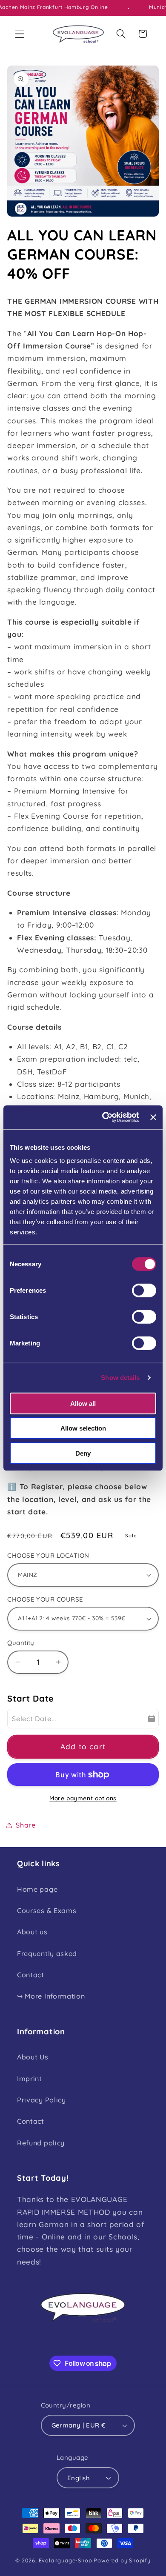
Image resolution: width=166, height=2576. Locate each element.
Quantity (21, 1643)
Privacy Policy (41, 2100)
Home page (37, 1889)
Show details (120, 1378)
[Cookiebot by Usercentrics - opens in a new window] (104, 1117)
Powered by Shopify (122, 2560)
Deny (83, 1453)
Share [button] (26, 1825)
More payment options (83, 1798)
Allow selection (83, 1428)
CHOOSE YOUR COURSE (45, 1599)
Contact (31, 1975)
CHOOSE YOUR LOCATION (48, 1555)
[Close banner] (153, 1117)
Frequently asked (47, 1953)
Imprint (30, 2079)
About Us (33, 2057)
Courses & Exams (47, 1911)
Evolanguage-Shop (66, 2560)
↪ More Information (51, 1996)
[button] (20, 34)
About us (32, 1932)
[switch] (144, 1290)
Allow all (83, 1403)
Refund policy (41, 2143)
